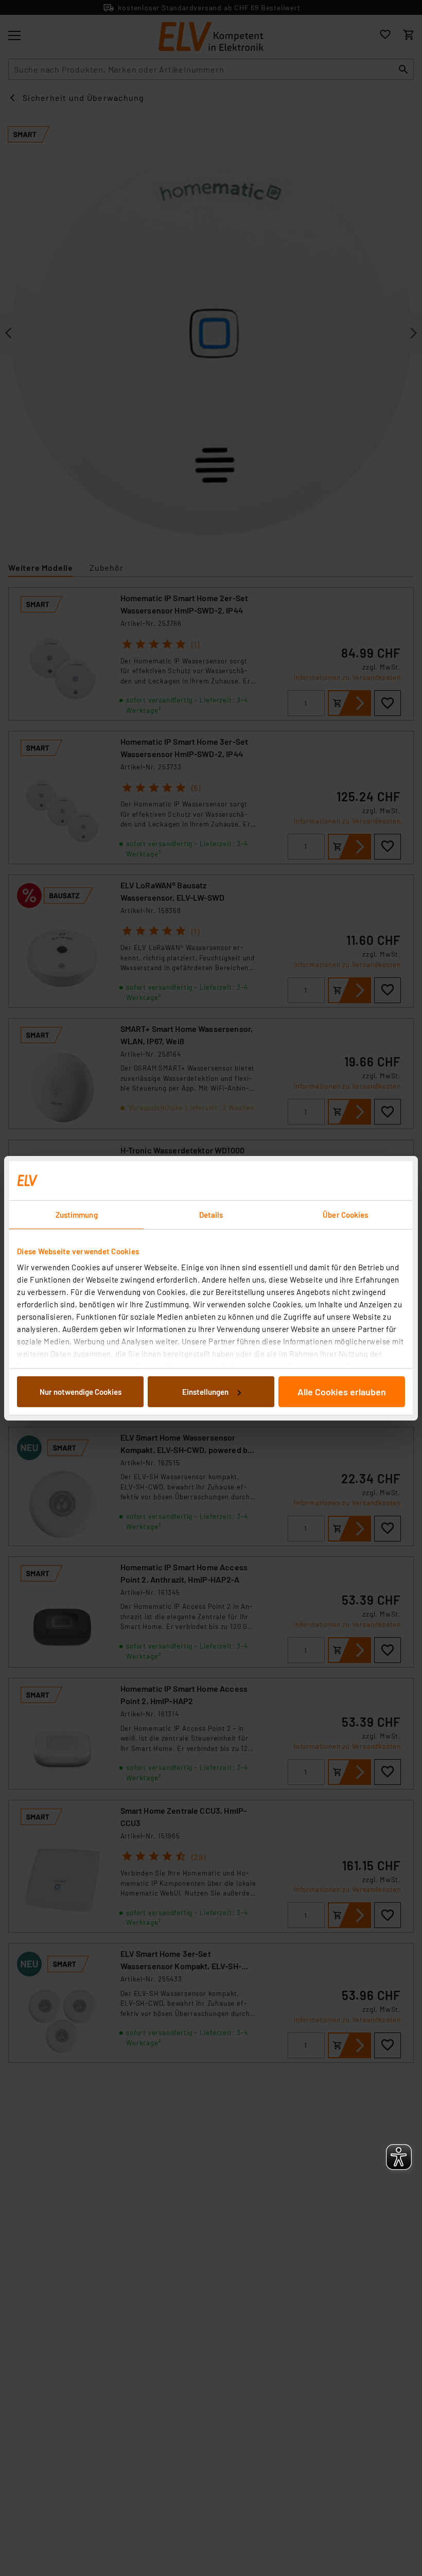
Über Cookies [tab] (345, 1215)
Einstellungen (205, 1392)
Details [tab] (211, 1215)
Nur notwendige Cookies (81, 1392)
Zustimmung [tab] (77, 1215)
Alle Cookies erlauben (342, 1392)
